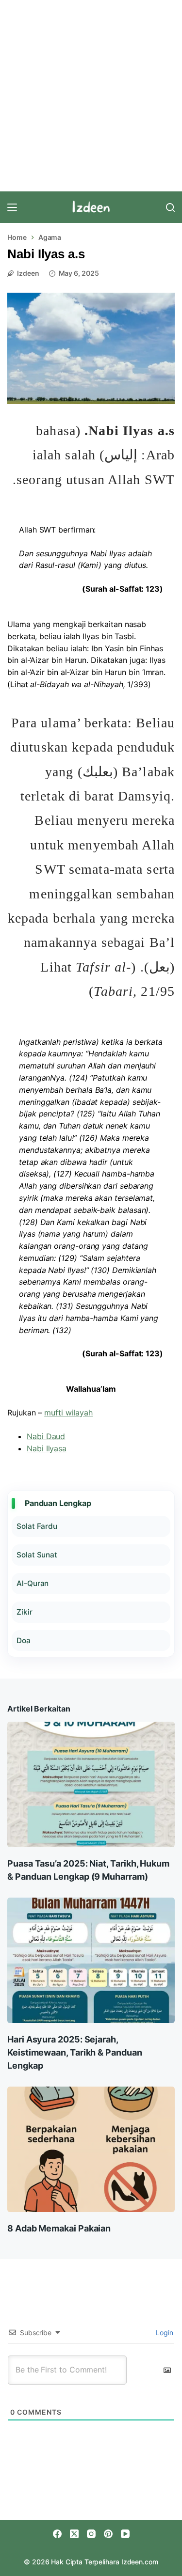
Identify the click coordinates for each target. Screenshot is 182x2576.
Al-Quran (33, 1583)
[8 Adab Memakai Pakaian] (91, 2149)
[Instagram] (91, 2534)
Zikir (25, 1612)
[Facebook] (57, 2534)
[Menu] (12, 207)
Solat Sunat (37, 1555)
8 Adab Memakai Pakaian (59, 2228)
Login (164, 2333)
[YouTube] (125, 2534)
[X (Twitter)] (74, 2534)
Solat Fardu (37, 1526)
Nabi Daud (46, 1436)
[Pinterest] (108, 2534)
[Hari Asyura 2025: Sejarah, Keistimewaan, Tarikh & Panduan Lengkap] (91, 1960)
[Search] (170, 207)
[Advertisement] (91, 96)
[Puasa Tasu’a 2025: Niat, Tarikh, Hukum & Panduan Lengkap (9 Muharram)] (91, 1784)
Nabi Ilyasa (47, 1448)
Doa (24, 1641)
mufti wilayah (68, 1413)
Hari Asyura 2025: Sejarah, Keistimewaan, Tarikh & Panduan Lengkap (75, 2052)
